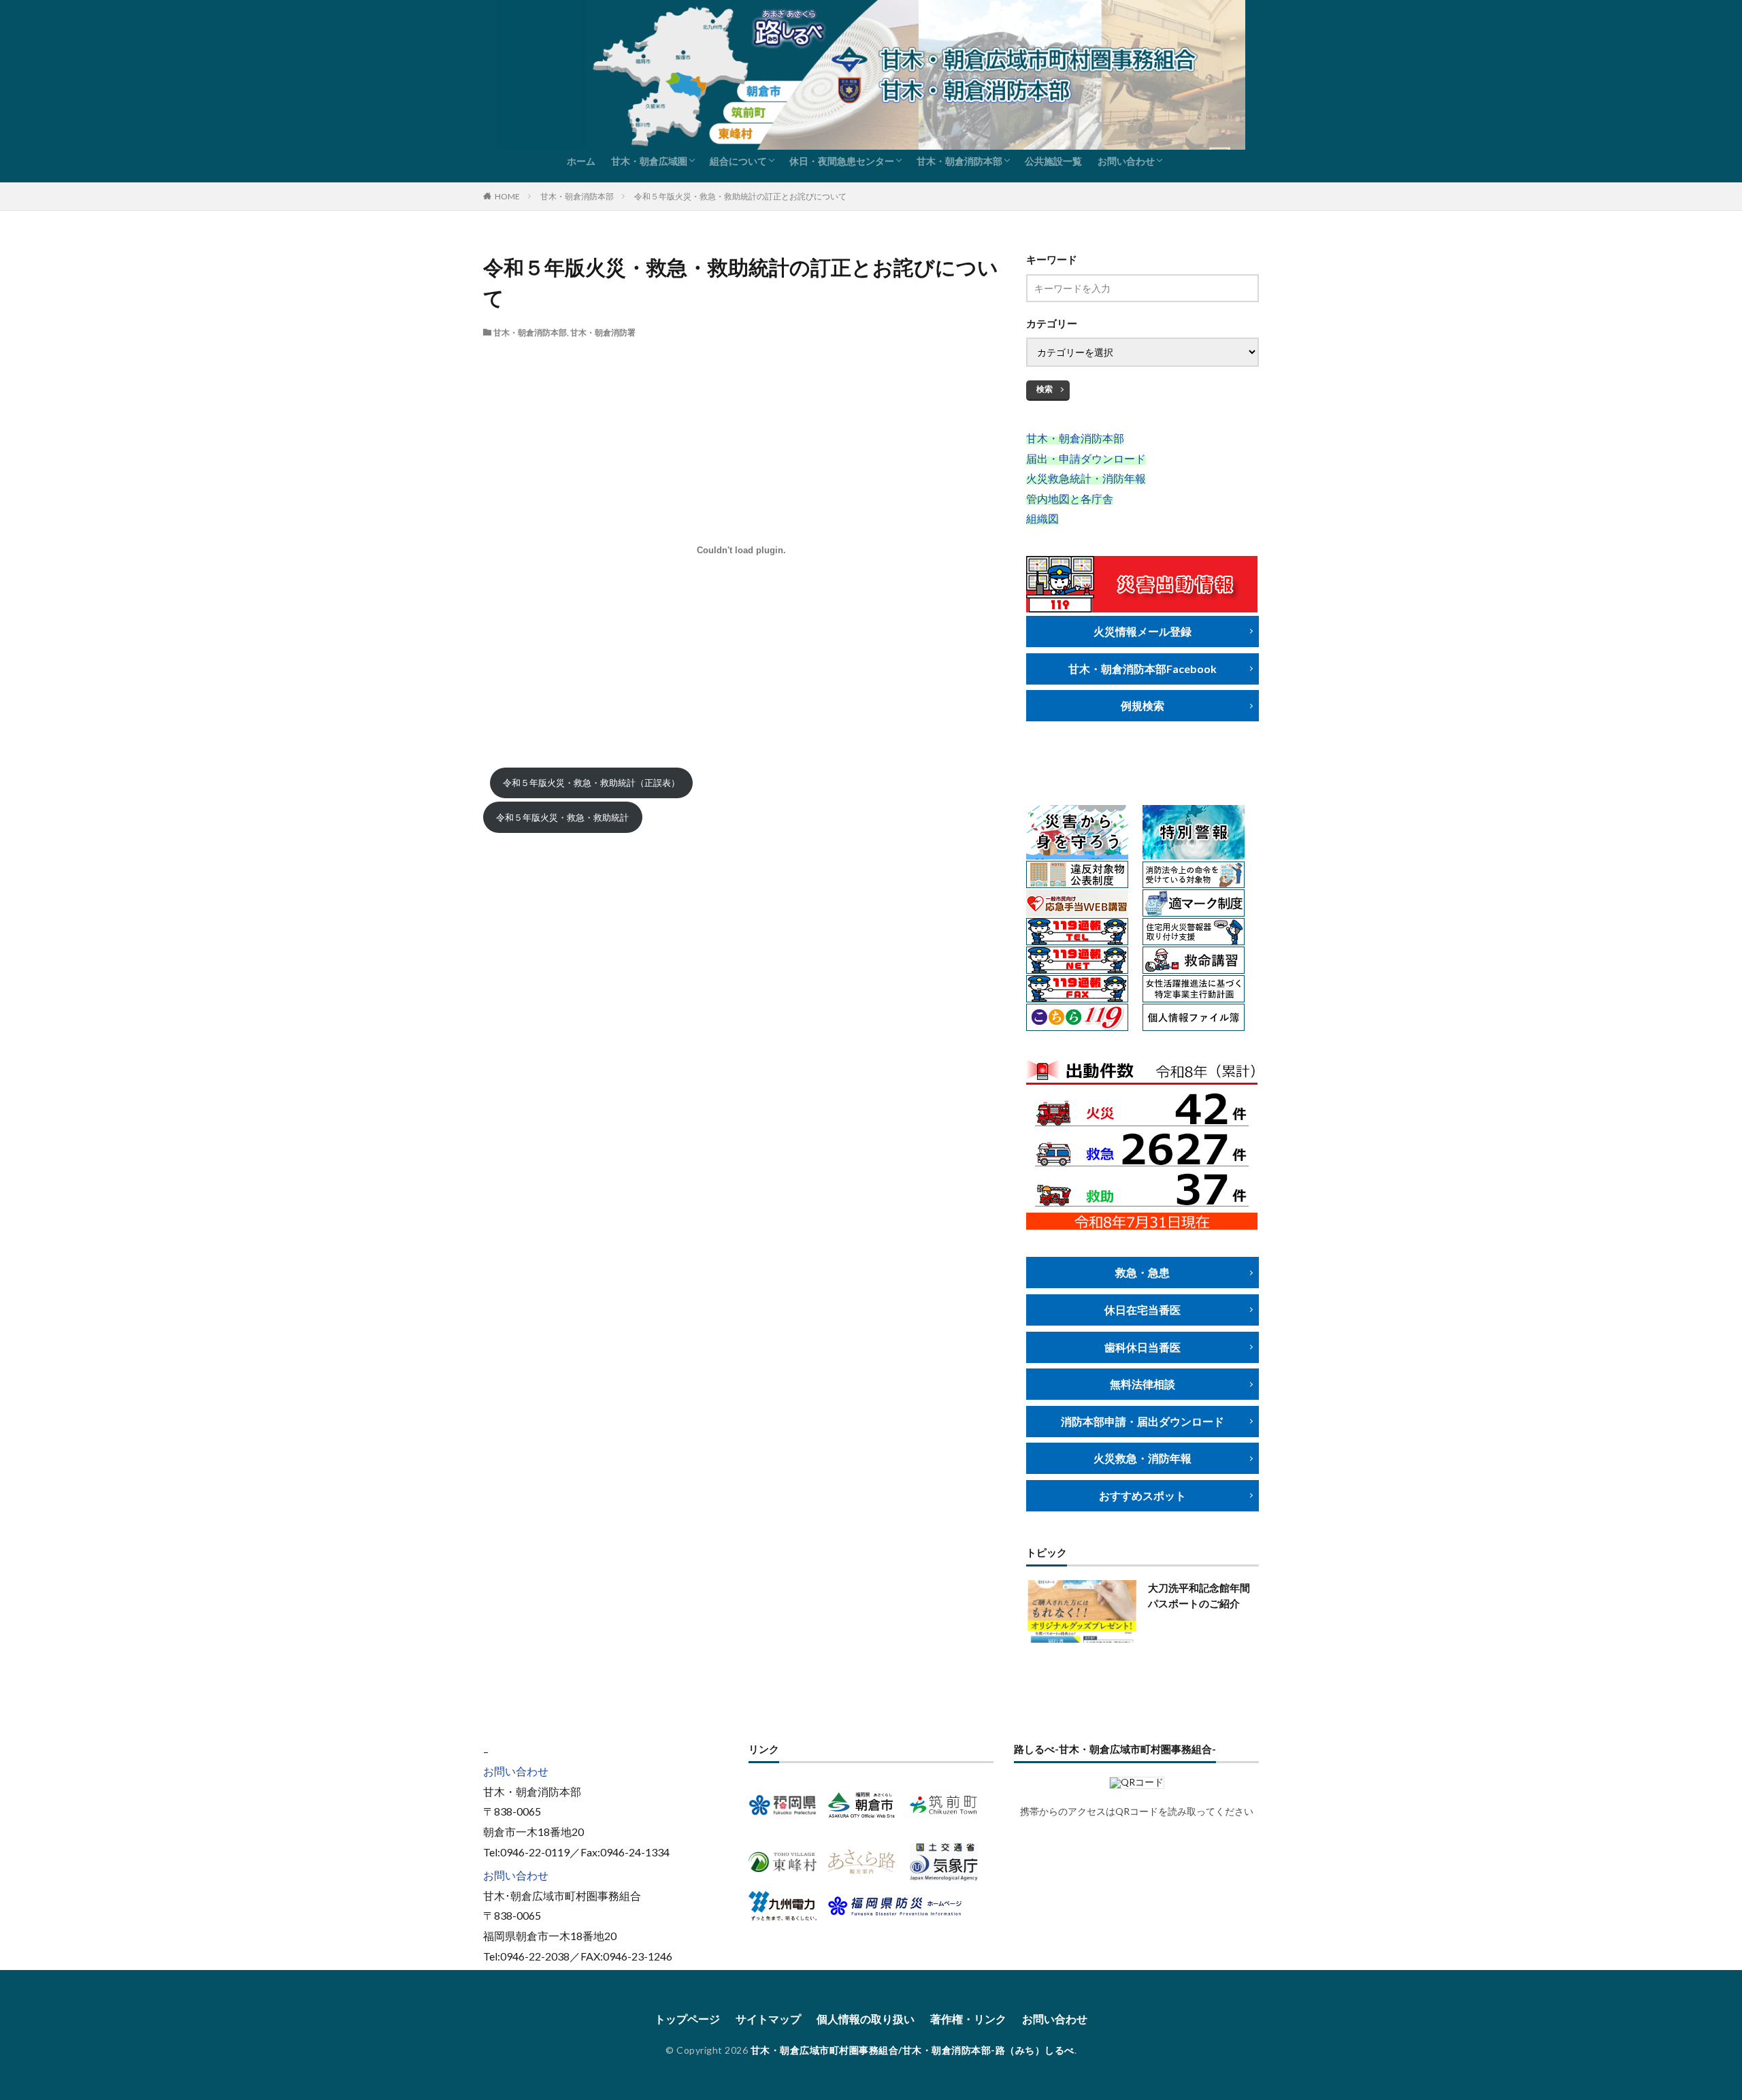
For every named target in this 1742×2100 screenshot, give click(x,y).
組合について (738, 161)
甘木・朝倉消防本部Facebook (1143, 669)
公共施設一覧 (1053, 161)
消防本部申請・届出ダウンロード (1143, 1421)
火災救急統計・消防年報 (1086, 478)
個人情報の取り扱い (866, 2019)
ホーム (581, 161)
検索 (1045, 389)
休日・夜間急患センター (842, 161)
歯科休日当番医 (1143, 1347)
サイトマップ (768, 2019)
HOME (507, 196)
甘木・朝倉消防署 (603, 332)
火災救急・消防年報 (1143, 1458)
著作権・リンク (968, 2019)
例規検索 (1143, 705)
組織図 (1042, 518)
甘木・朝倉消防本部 (959, 161)
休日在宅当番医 (1143, 1310)
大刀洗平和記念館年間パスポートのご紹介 (1199, 1595)
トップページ (687, 2019)
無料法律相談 (1143, 1384)
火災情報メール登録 (1143, 631)
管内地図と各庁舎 (1070, 498)
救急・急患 (1143, 1272)
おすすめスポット (1143, 1495)
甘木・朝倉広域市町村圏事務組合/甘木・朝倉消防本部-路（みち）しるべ (913, 2050)
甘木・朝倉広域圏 (649, 161)
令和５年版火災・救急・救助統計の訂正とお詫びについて (740, 196)
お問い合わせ (1126, 161)
